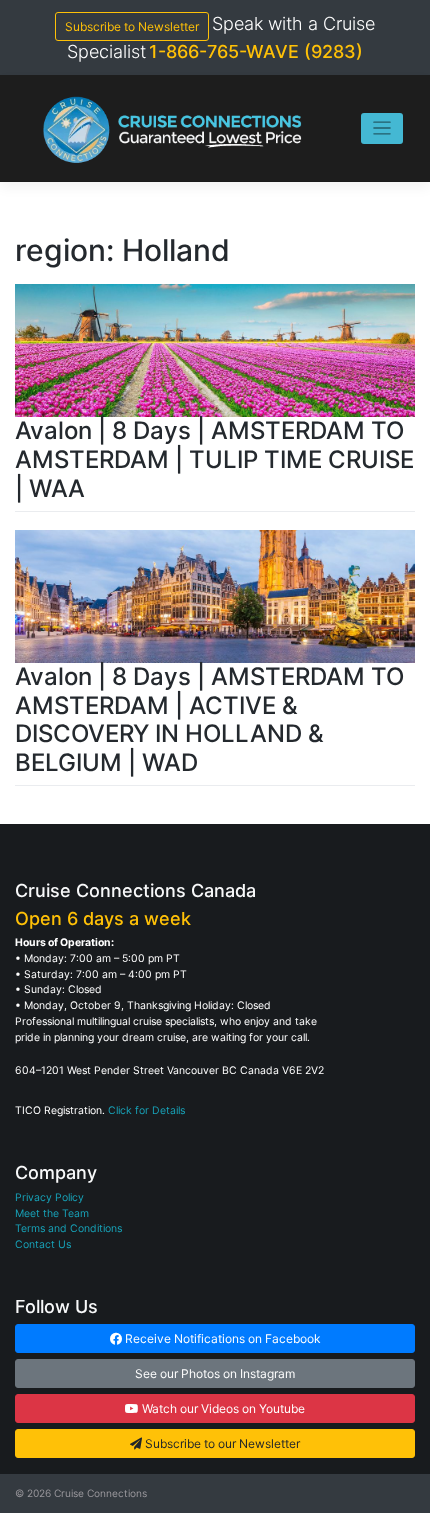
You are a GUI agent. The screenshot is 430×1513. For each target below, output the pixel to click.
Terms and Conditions (68, 1228)
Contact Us (43, 1244)
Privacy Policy (49, 1197)
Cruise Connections (100, 1493)
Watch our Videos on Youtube (222, 1408)
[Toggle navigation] (382, 128)
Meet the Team (52, 1213)
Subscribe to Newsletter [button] (132, 26)
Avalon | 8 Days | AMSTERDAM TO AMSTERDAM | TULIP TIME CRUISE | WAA (214, 459)
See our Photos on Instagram (215, 1373)
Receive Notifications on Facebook (221, 1338)
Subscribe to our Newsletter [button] (221, 1443)
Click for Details (146, 1110)
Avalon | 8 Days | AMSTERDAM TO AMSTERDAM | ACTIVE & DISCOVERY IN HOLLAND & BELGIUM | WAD (209, 719)
